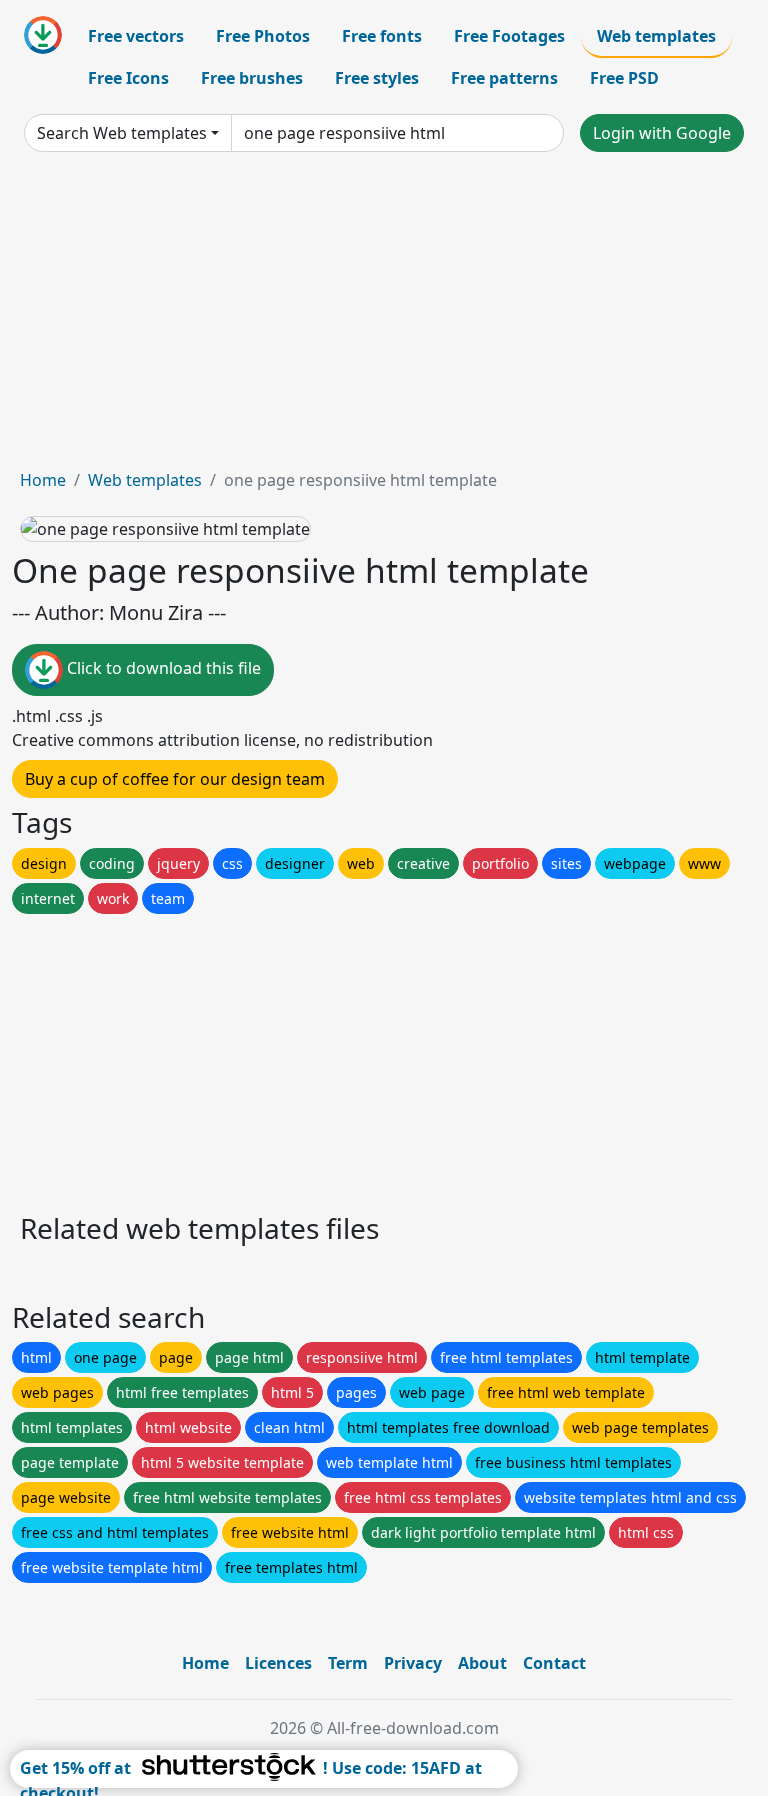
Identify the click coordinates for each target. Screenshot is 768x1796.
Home (43, 480)
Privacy (413, 1663)
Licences (278, 1663)
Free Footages (509, 36)
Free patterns (504, 78)
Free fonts (382, 36)
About (482, 1663)
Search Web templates (122, 133)
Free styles (377, 78)
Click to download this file (162, 669)
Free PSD (624, 78)
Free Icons (128, 78)
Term (348, 1663)
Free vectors (136, 36)
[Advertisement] (384, 318)
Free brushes (252, 78)
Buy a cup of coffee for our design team (175, 779)
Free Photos (263, 36)
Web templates (656, 36)
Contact (554, 1663)
